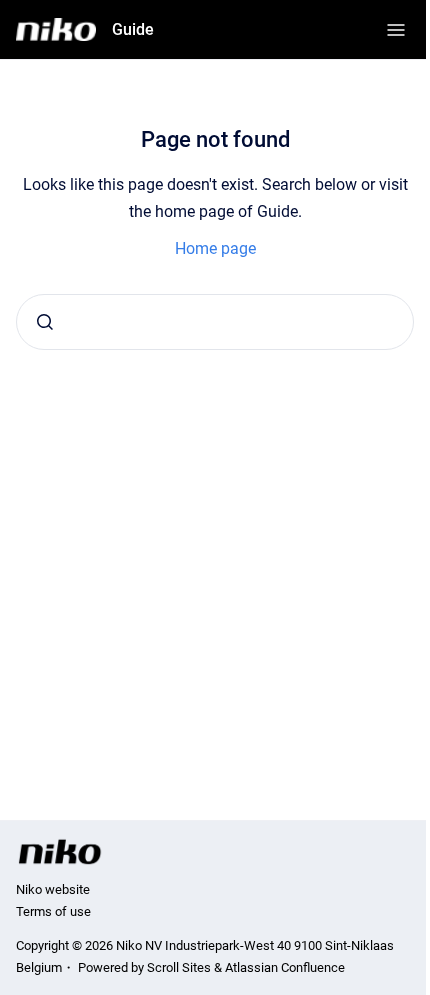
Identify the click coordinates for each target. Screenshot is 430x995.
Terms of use (53, 911)
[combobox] (215, 322)
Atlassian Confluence (285, 967)
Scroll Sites (179, 967)
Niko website (53, 889)
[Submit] (45, 322)
